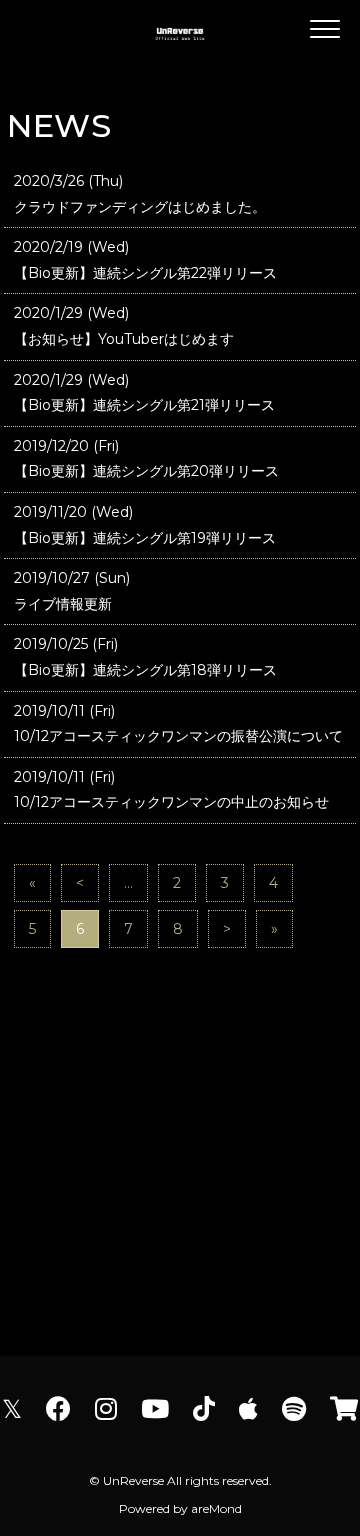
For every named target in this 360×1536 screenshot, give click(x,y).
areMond (216, 1508)
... (128, 883)
